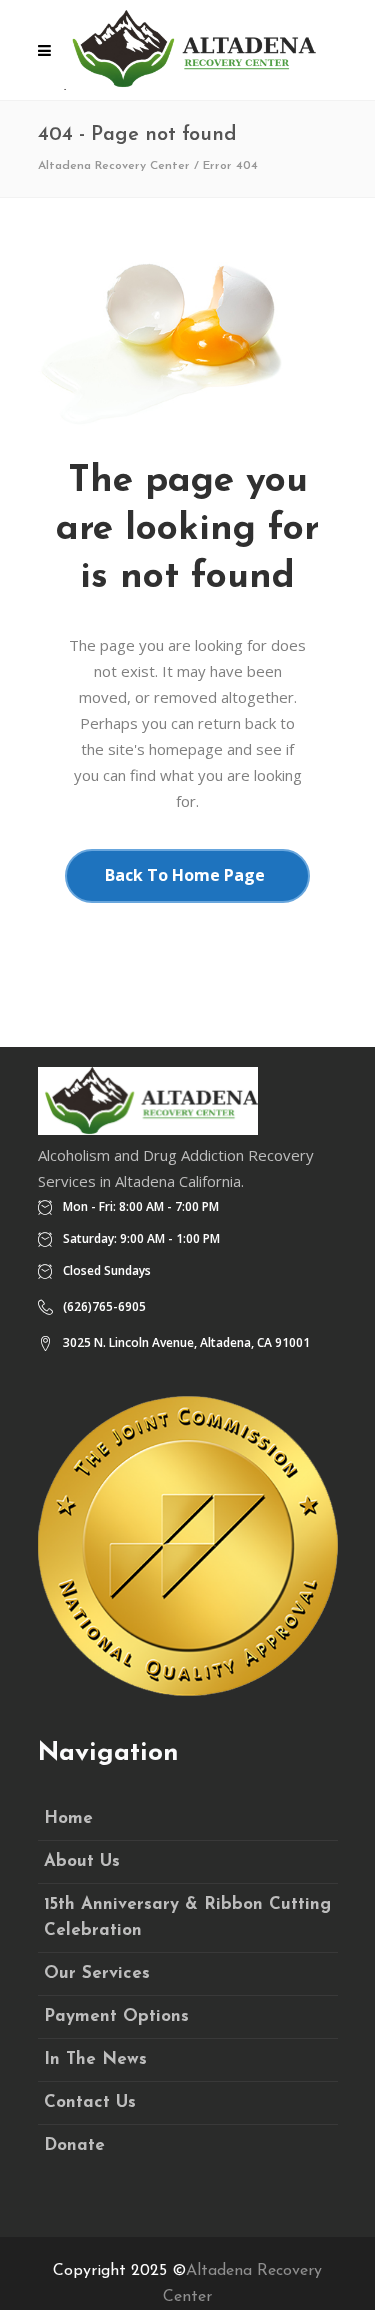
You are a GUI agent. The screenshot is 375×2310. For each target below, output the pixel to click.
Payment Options (116, 2016)
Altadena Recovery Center (114, 166)
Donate (74, 2145)
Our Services (97, 1973)
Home (68, 1818)
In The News (95, 2059)
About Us (82, 1861)
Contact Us (90, 2102)
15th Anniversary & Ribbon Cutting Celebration (187, 1917)
